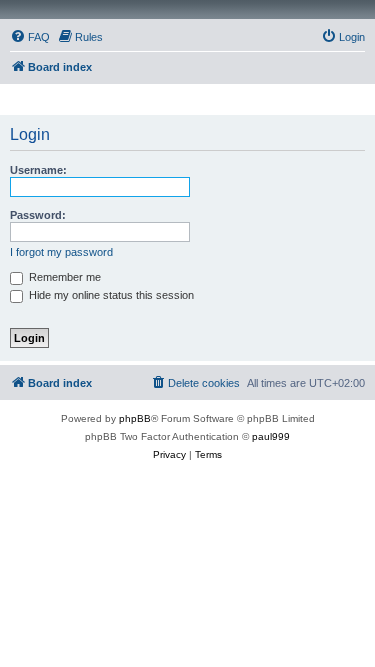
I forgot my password (61, 252)
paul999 (271, 436)
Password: (38, 215)
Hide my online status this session (110, 295)
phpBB (135, 418)
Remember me (63, 277)
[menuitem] (30, 37)
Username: (38, 170)
